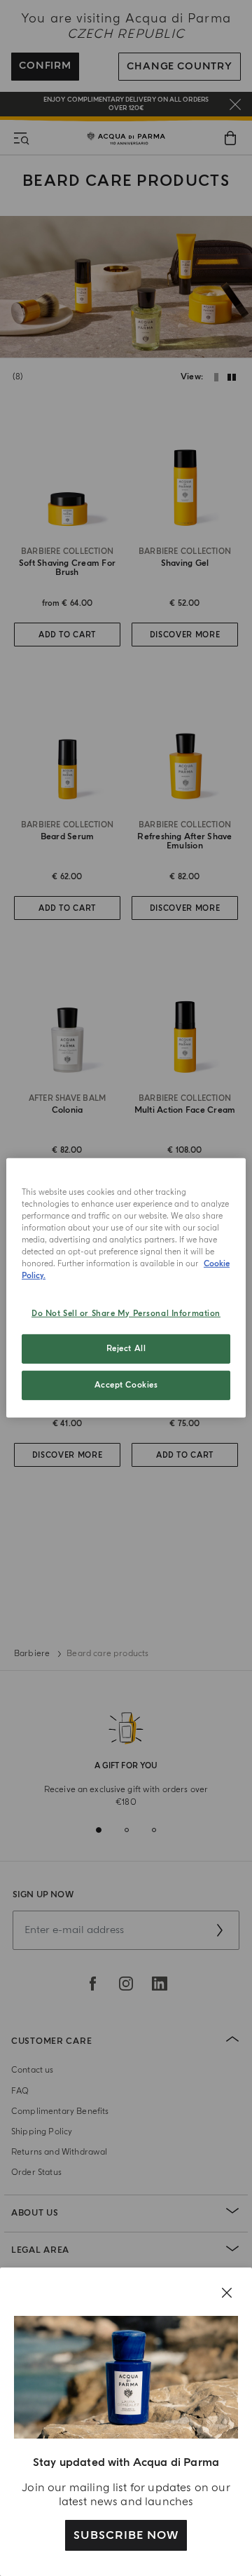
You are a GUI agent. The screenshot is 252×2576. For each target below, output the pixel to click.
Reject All (126, 1349)
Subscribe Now (126, 2535)
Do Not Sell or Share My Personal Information (126, 1313)
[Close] (227, 2293)
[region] (126, 1288)
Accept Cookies (126, 1385)
